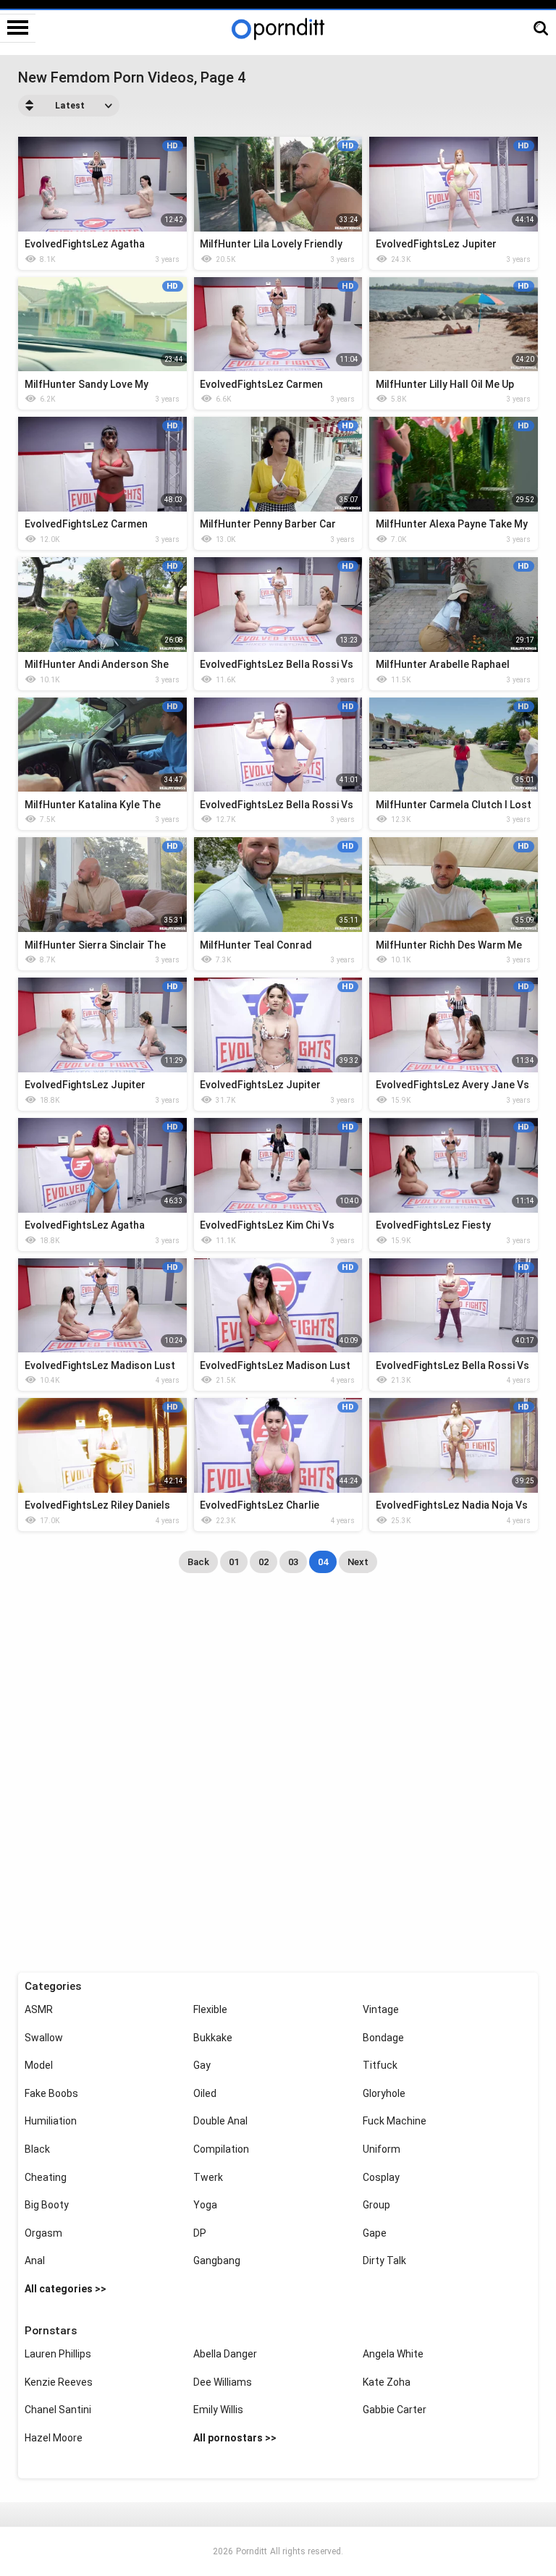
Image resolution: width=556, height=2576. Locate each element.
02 (264, 1562)
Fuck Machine (395, 2121)
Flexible (210, 2009)
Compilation (221, 2149)
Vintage (381, 2009)
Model (39, 2065)
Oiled (205, 2093)
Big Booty (47, 2205)
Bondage (383, 2038)
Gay (202, 2065)
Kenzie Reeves (59, 2382)
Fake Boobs (51, 2093)
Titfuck (380, 2065)
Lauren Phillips (58, 2354)
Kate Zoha (387, 2382)
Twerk (208, 2177)
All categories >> (66, 2289)
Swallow (44, 2038)
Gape (375, 2233)
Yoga (205, 2205)
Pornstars (51, 2331)
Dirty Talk (384, 2261)
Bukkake (213, 2038)
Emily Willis (218, 2410)
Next (358, 1562)
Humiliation (51, 2121)
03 (293, 1562)
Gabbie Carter (395, 2410)
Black (37, 2149)
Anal (35, 2261)
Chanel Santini (58, 2410)
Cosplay (381, 2177)
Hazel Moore (54, 2438)
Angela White (393, 2354)
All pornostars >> (235, 2438)
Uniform (382, 2149)
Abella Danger (225, 2354)
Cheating (46, 2177)
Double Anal (220, 2121)
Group (376, 2205)
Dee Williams (223, 2382)
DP (200, 2233)
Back (198, 1562)
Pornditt (252, 2551)
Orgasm (43, 2233)
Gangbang (217, 2261)
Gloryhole (384, 2093)
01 (234, 1562)
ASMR (39, 2009)
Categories (53, 1986)
